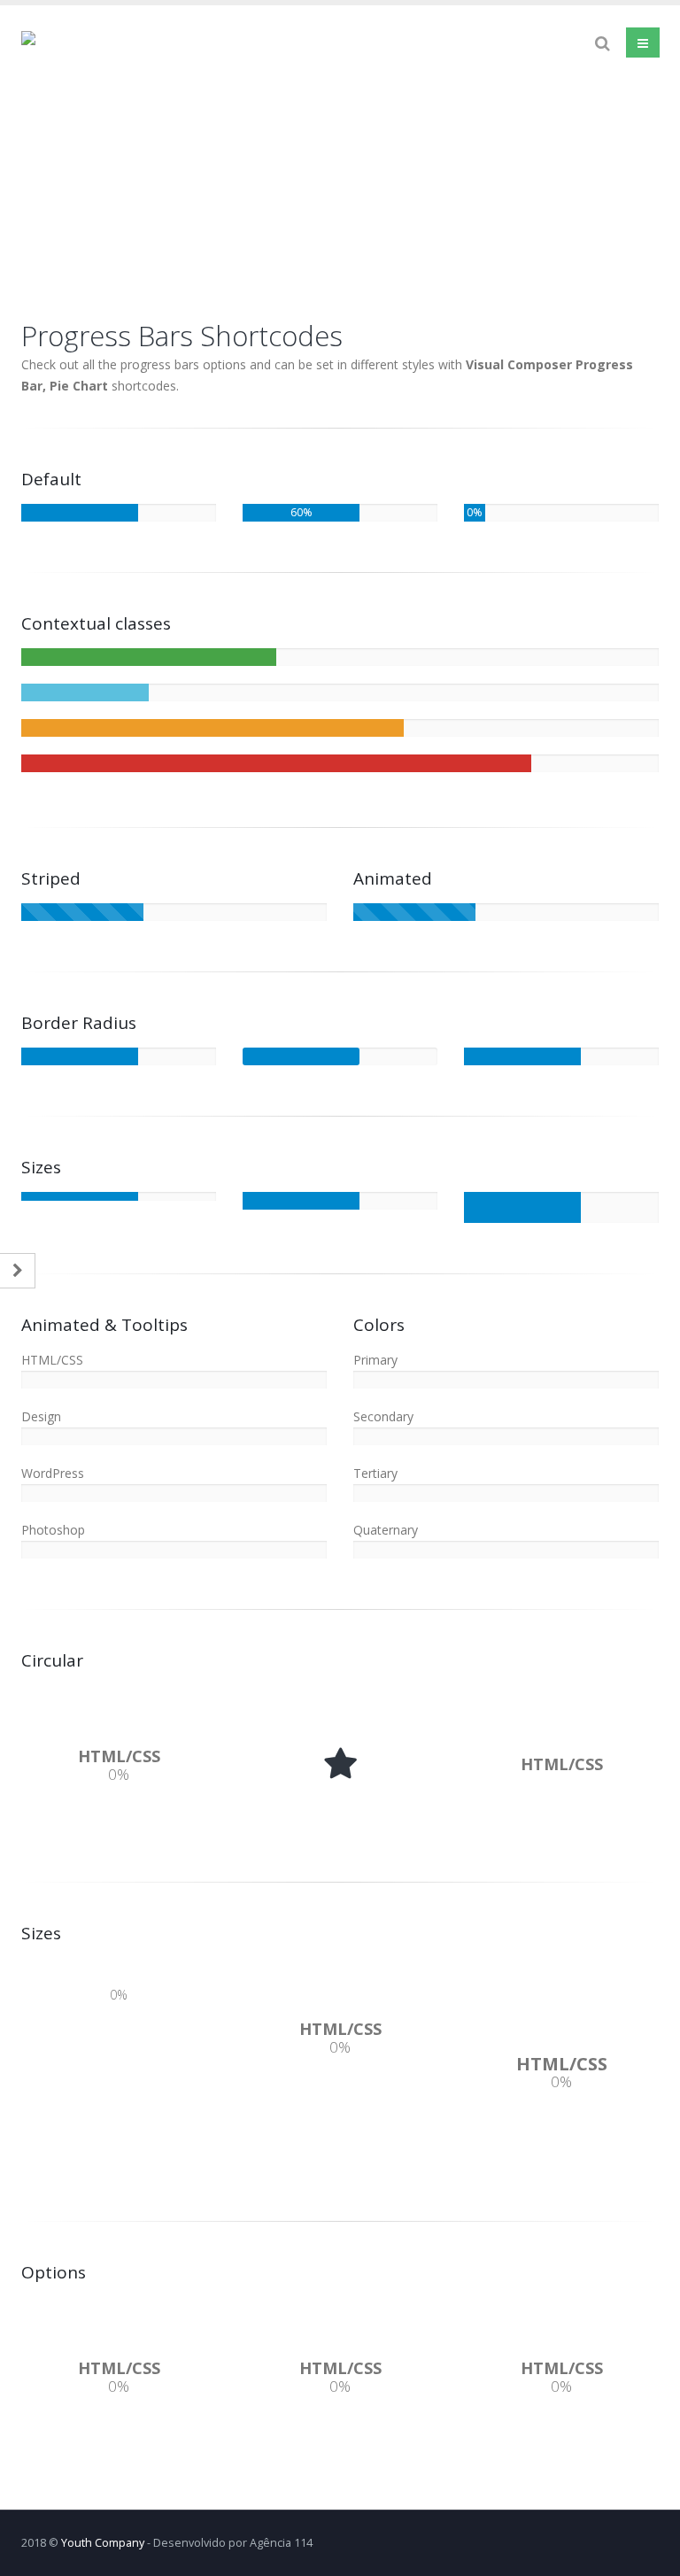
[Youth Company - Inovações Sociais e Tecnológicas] (141, 151)
